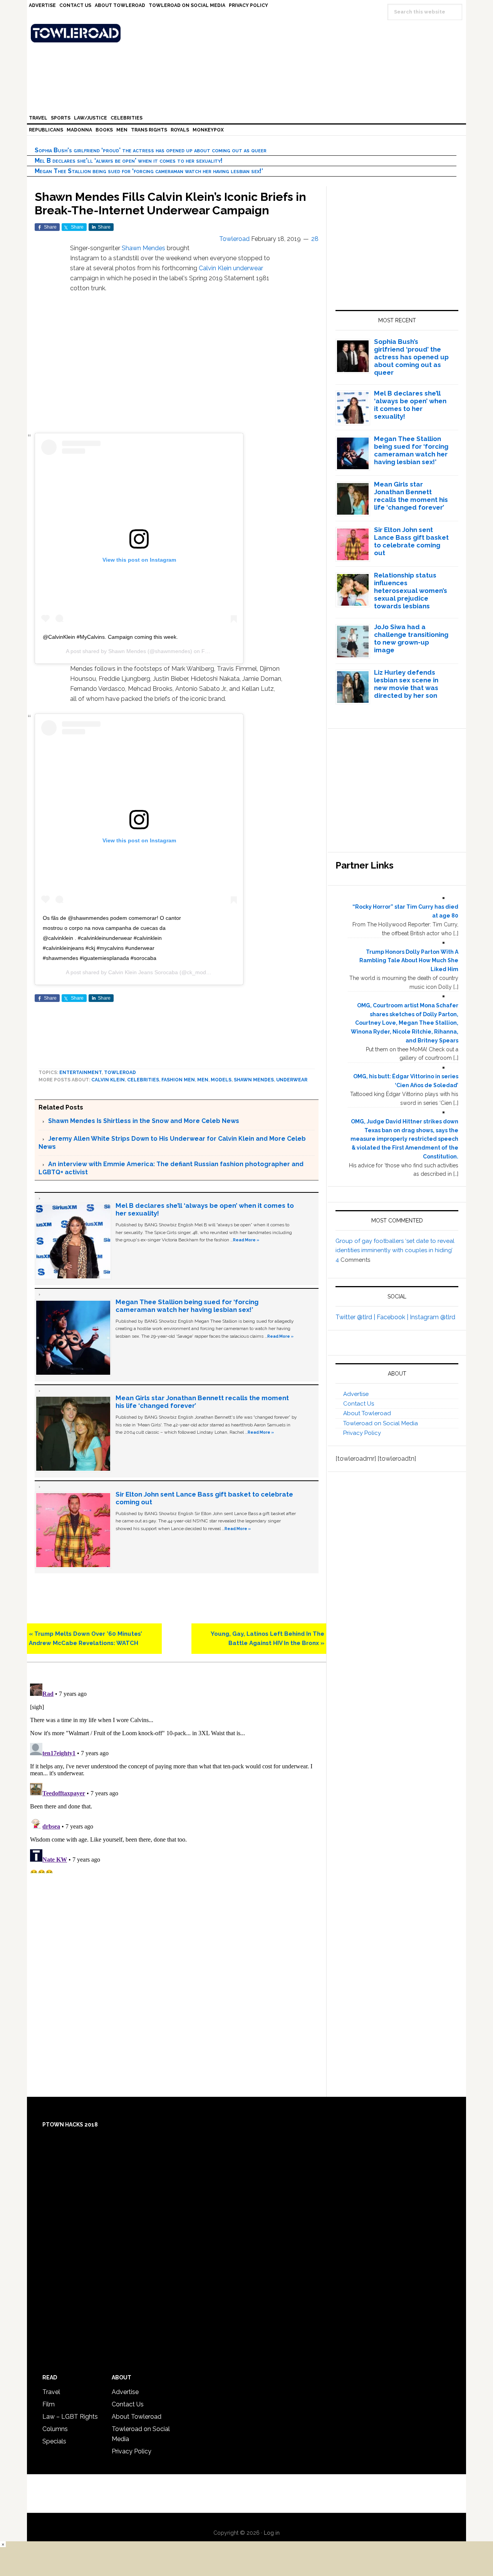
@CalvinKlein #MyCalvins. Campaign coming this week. (110, 637)
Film (49, 2404)
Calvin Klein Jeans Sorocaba (143, 972)
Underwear (292, 1080)
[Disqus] (177, 1777)
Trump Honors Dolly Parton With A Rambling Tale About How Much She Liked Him (409, 961)
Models (221, 1080)
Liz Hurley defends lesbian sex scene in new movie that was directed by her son (406, 684)
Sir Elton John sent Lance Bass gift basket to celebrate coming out (411, 541)
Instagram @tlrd (433, 1317)
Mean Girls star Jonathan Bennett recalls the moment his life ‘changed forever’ (411, 496)
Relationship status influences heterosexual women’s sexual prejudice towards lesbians (411, 591)
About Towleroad (367, 1413)
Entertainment (80, 1072)
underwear (248, 268)
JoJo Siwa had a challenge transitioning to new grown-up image (411, 638)
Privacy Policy (362, 1433)
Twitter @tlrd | (356, 1317)
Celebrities (143, 1080)
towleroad (120, 1072)
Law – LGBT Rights (70, 2417)
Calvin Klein (215, 268)
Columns (55, 2429)
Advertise (356, 1394)
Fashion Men (178, 1080)
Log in (272, 2533)
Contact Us (359, 1404)
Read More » (246, 1240)
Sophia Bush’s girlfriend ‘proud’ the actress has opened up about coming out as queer (151, 150)
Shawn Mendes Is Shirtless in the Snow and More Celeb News (144, 1121)
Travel (51, 2392)
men (203, 1080)
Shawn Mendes (143, 248)
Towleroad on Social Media (381, 1423)
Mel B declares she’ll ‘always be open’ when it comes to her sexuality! (129, 161)
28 (315, 239)
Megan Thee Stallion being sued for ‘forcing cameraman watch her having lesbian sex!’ (149, 171)
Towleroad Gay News (248, 33)
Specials (54, 2441)
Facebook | (393, 1317)
